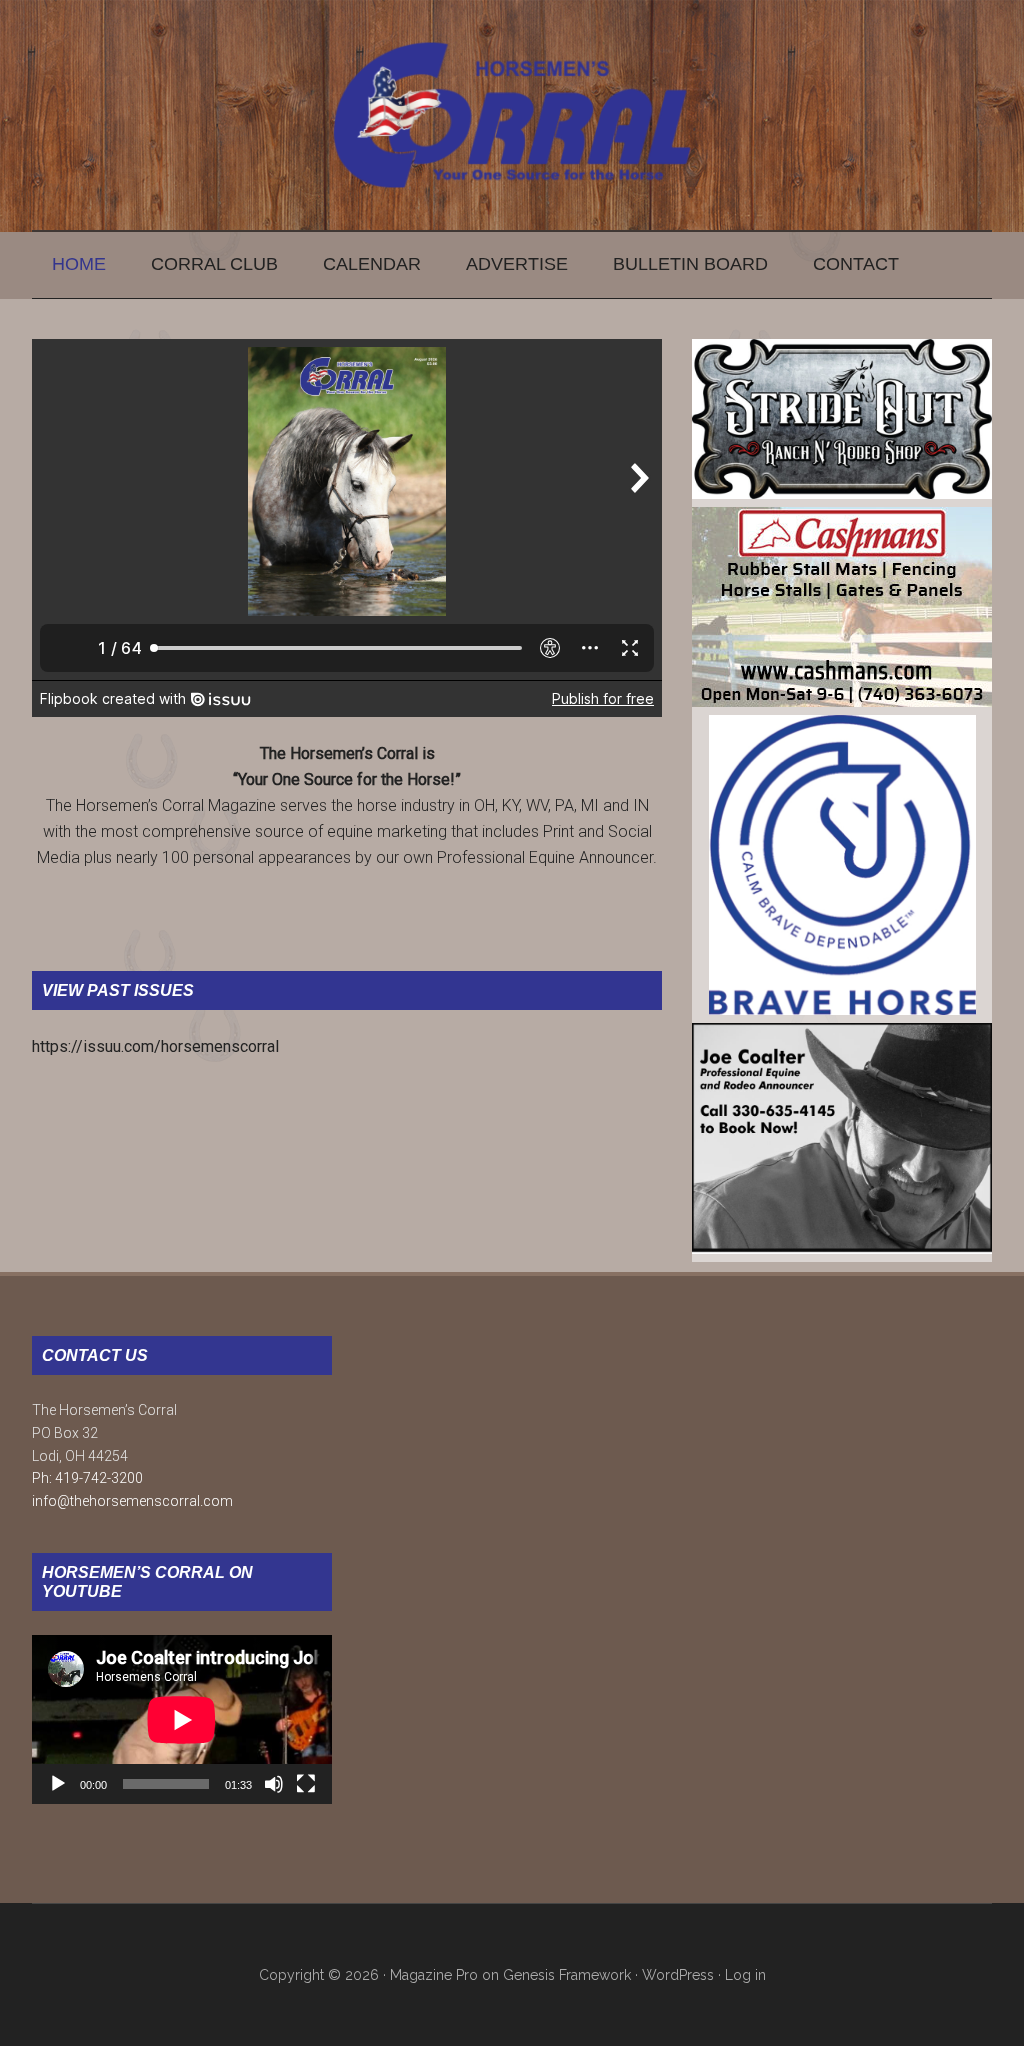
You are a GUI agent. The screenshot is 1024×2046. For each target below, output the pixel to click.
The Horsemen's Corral (512, 115)
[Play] (58, 1784)
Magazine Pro (434, 1975)
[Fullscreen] (306, 1784)
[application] (182, 1719)
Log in (745, 1975)
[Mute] (274, 1784)
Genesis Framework (567, 1975)
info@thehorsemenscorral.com (132, 1501)
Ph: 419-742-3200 (87, 1478)
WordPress (678, 1975)
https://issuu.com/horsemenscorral (155, 1046)
